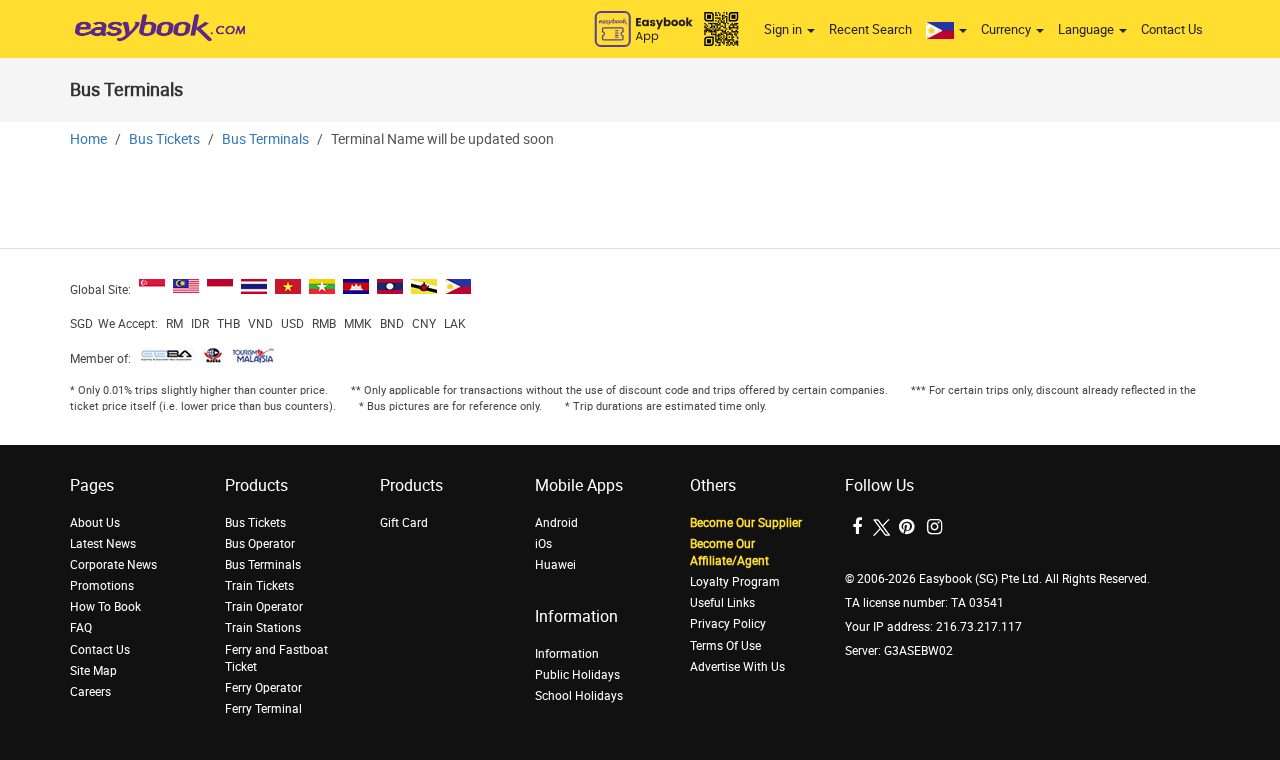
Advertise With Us (737, 667)
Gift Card (404, 523)
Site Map (93, 671)
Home (88, 139)
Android (556, 523)
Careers (90, 692)
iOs (543, 544)
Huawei (555, 565)
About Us (95, 523)
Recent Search (870, 29)
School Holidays (579, 696)
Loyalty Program (735, 582)
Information (567, 654)
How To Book (105, 607)
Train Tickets (259, 586)
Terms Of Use (725, 646)
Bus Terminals (265, 139)
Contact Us (1172, 29)
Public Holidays (577, 675)
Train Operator (264, 607)
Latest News (103, 544)
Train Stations (263, 628)
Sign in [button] (784, 29)
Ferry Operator (263, 688)
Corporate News (113, 565)
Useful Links (722, 603)
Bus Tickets (164, 139)
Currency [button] (1007, 29)
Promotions (102, 586)
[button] (946, 30)
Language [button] (1087, 29)
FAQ (81, 628)
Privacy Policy (728, 624)
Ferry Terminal (263, 709)
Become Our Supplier (746, 523)
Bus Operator (260, 544)
